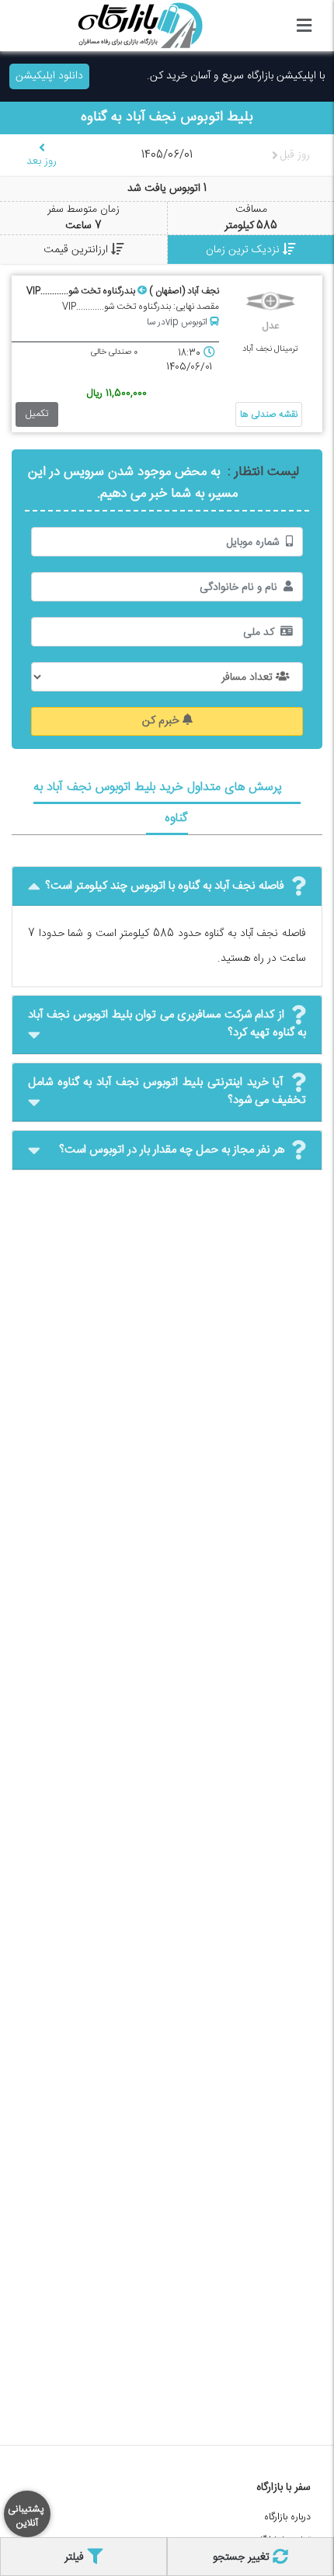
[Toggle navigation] (304, 26)
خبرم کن (162, 721)
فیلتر (76, 2557)
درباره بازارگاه (287, 2517)
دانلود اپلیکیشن (49, 76)
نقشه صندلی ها (269, 414)
